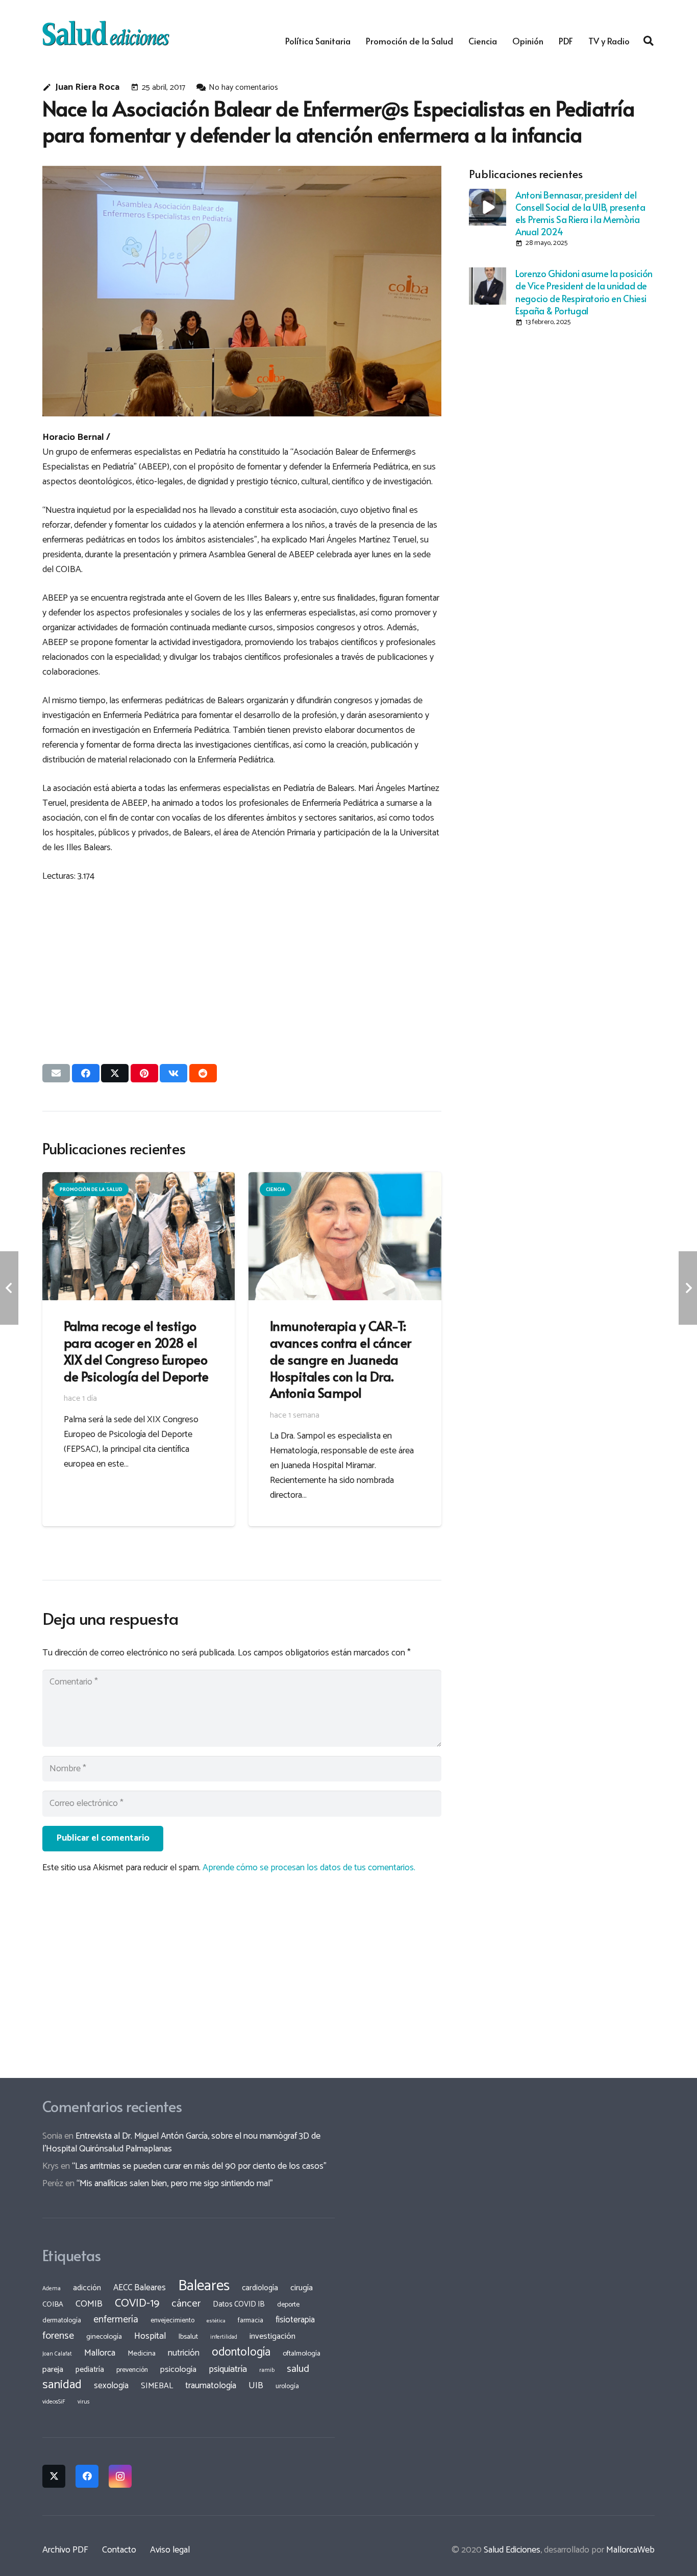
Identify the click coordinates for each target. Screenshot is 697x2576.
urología (287, 2386)
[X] (54, 2476)
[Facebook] (87, 2476)
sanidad (62, 2385)
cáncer (186, 2304)
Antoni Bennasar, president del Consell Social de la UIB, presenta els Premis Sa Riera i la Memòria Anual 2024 (580, 213)
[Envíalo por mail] (56, 1073)
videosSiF (54, 2402)
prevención (132, 2370)
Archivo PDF (65, 2550)
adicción (87, 2288)
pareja (53, 2370)
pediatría (90, 2370)
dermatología (62, 2320)
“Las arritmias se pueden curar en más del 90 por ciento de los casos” (199, 2166)
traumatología (211, 2386)
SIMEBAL (157, 2386)
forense (58, 2336)
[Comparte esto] (86, 1073)
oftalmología (302, 2354)
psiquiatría (228, 2369)
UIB (256, 2386)
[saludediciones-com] (106, 33)
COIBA (53, 2305)
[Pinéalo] (144, 1073)
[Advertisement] (242, 964)
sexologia (111, 2386)
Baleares (204, 2286)
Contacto (119, 2550)
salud (298, 2369)
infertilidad (224, 2337)
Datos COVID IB (239, 2305)
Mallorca (100, 2353)
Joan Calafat (57, 2354)
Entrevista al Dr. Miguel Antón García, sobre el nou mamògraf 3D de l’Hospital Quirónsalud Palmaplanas (181, 2142)
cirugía (302, 2288)
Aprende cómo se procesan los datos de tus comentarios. (309, 1868)
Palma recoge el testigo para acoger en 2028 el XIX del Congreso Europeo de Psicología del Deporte (136, 1351)
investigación (272, 2336)
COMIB (89, 2304)
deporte (288, 2305)
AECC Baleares (140, 2288)
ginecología (104, 2337)
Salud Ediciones (512, 2550)
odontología (241, 2352)
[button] (649, 41)
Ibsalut (188, 2337)
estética (216, 2321)
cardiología (260, 2288)
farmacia (251, 2320)
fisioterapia (295, 2320)
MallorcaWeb (630, 2550)
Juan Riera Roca (87, 88)
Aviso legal (170, 2550)
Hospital (150, 2336)
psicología (178, 2370)
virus (84, 2402)
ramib (267, 2370)
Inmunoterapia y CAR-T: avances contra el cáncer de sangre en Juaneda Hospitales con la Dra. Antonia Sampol (341, 1359)
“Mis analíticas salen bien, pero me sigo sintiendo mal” (175, 2184)
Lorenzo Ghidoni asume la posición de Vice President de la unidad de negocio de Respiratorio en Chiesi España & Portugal (584, 292)
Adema (52, 2289)
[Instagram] (120, 2476)
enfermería (116, 2320)
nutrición (184, 2353)
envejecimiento (172, 2320)
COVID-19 (137, 2303)
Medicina (142, 2354)
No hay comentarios (243, 88)
